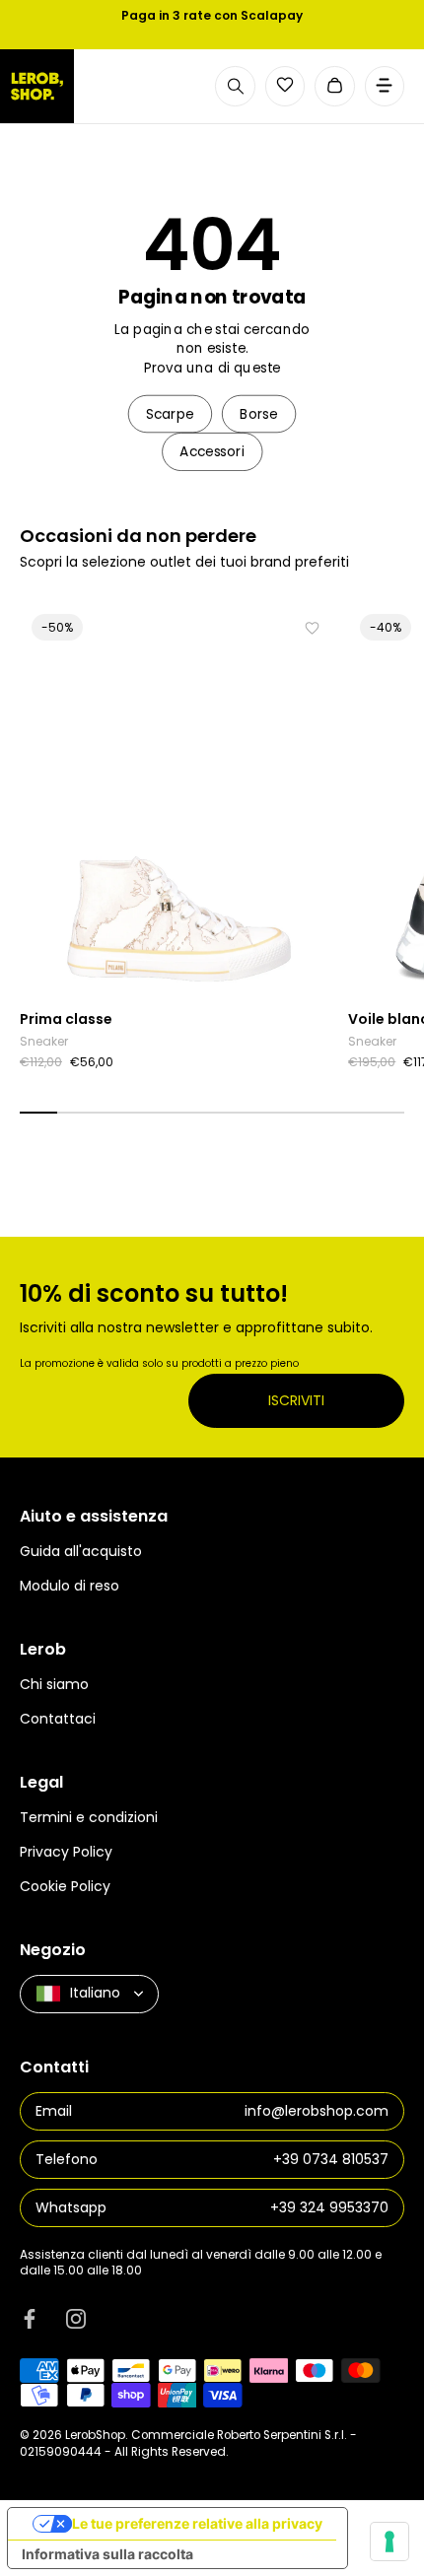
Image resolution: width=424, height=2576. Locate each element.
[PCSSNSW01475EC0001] (179, 801)
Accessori (212, 452)
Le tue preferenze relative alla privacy (197, 2523)
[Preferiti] (285, 85)
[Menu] (385, 86)
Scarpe (170, 413)
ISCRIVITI (296, 1400)
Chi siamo (54, 1684)
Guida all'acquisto (81, 1551)
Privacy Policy (66, 1852)
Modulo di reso (70, 1586)
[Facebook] (30, 2319)
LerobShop (95, 2435)
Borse (259, 413)
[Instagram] (76, 2319)
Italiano (95, 1993)
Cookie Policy (65, 1886)
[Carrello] (335, 86)
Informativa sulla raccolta (107, 2554)
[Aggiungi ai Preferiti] (312, 628)
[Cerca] (235, 86)
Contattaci (58, 1719)
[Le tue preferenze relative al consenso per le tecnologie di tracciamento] (389, 2542)
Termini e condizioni (89, 1817)
